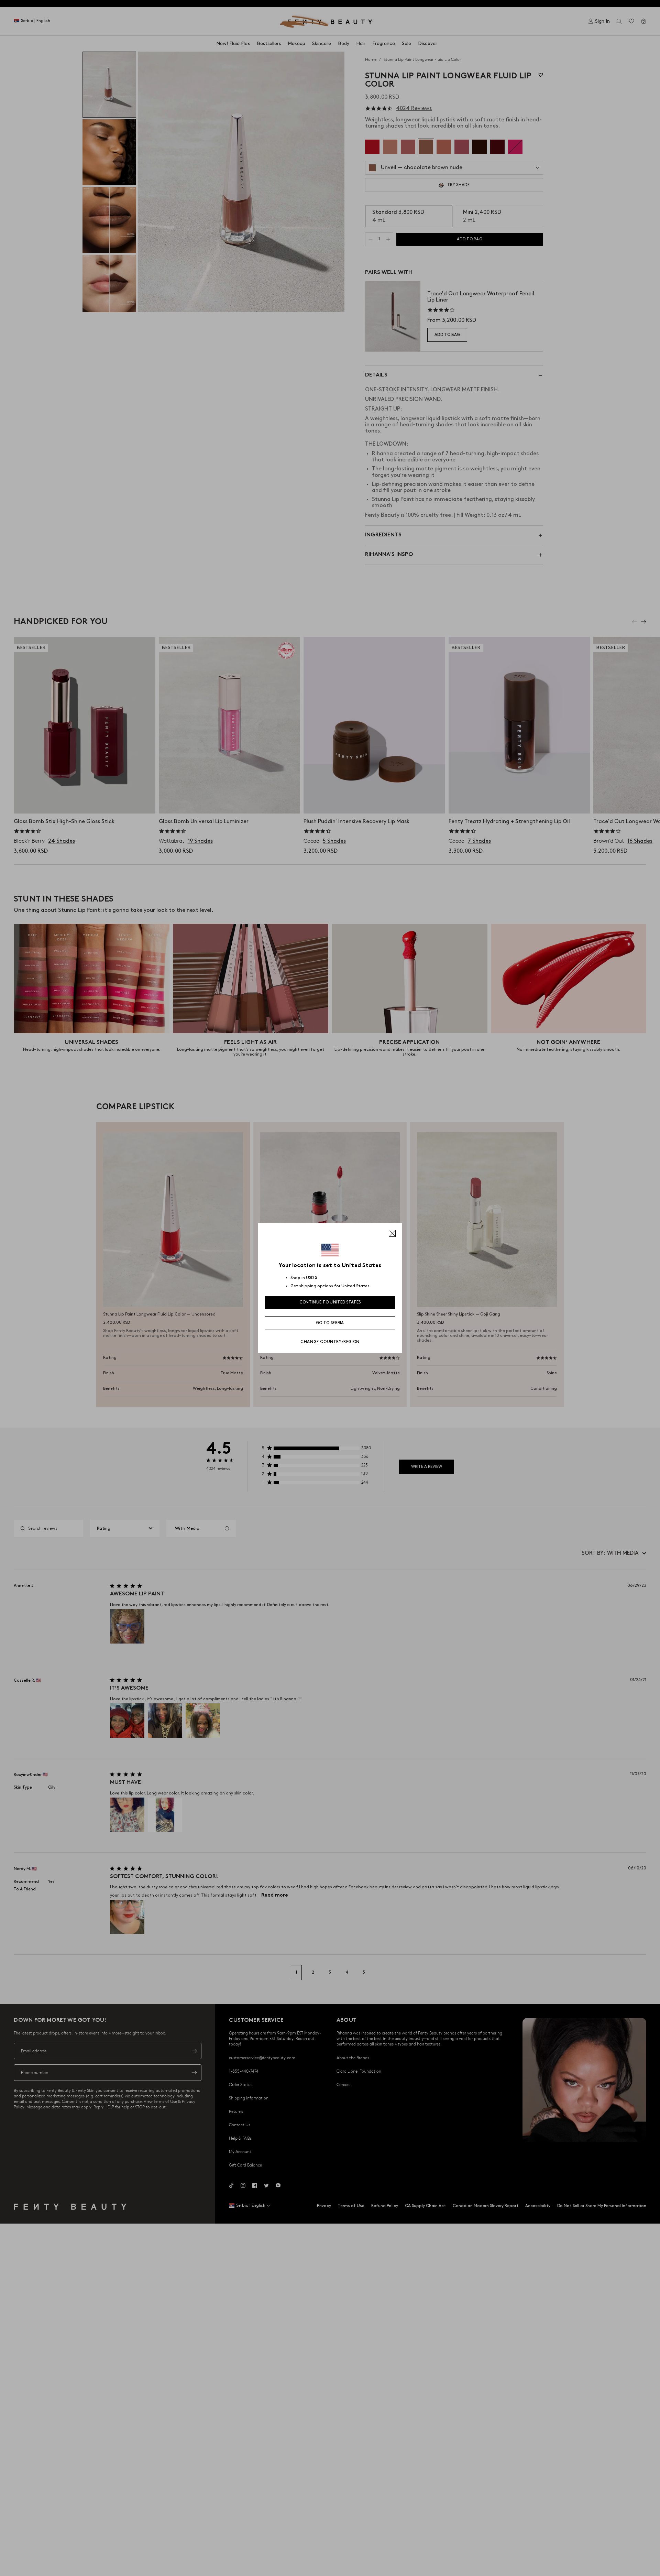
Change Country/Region (330, 1342)
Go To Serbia (330, 1323)
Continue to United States (330, 1302)
